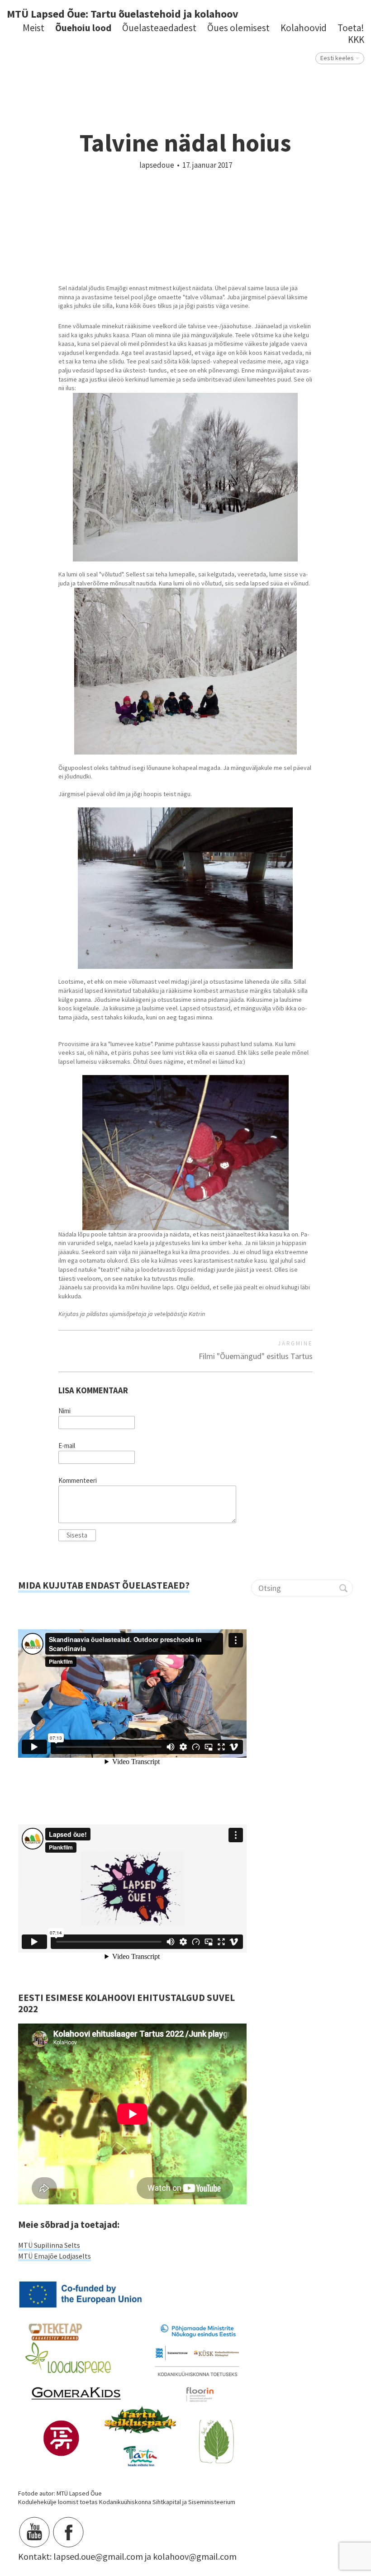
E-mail (67, 1446)
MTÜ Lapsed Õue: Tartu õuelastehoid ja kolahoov (123, 14)
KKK (356, 40)
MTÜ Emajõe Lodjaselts (55, 2256)
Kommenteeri (78, 1481)
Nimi (64, 1411)
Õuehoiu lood (83, 28)
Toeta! (351, 28)
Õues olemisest (238, 28)
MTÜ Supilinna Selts (49, 2245)
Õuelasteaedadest (159, 28)
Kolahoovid (304, 28)
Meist (33, 28)
